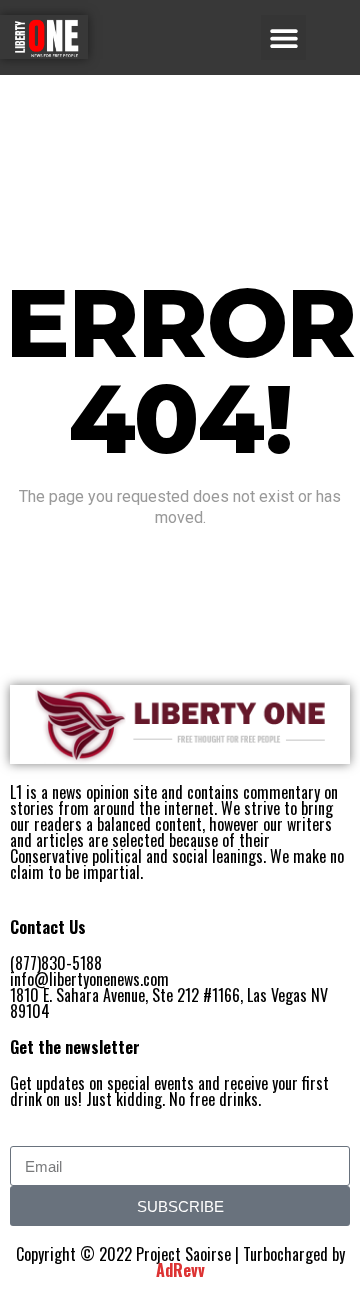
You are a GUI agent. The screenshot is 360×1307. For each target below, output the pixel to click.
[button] (283, 37)
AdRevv (180, 1270)
